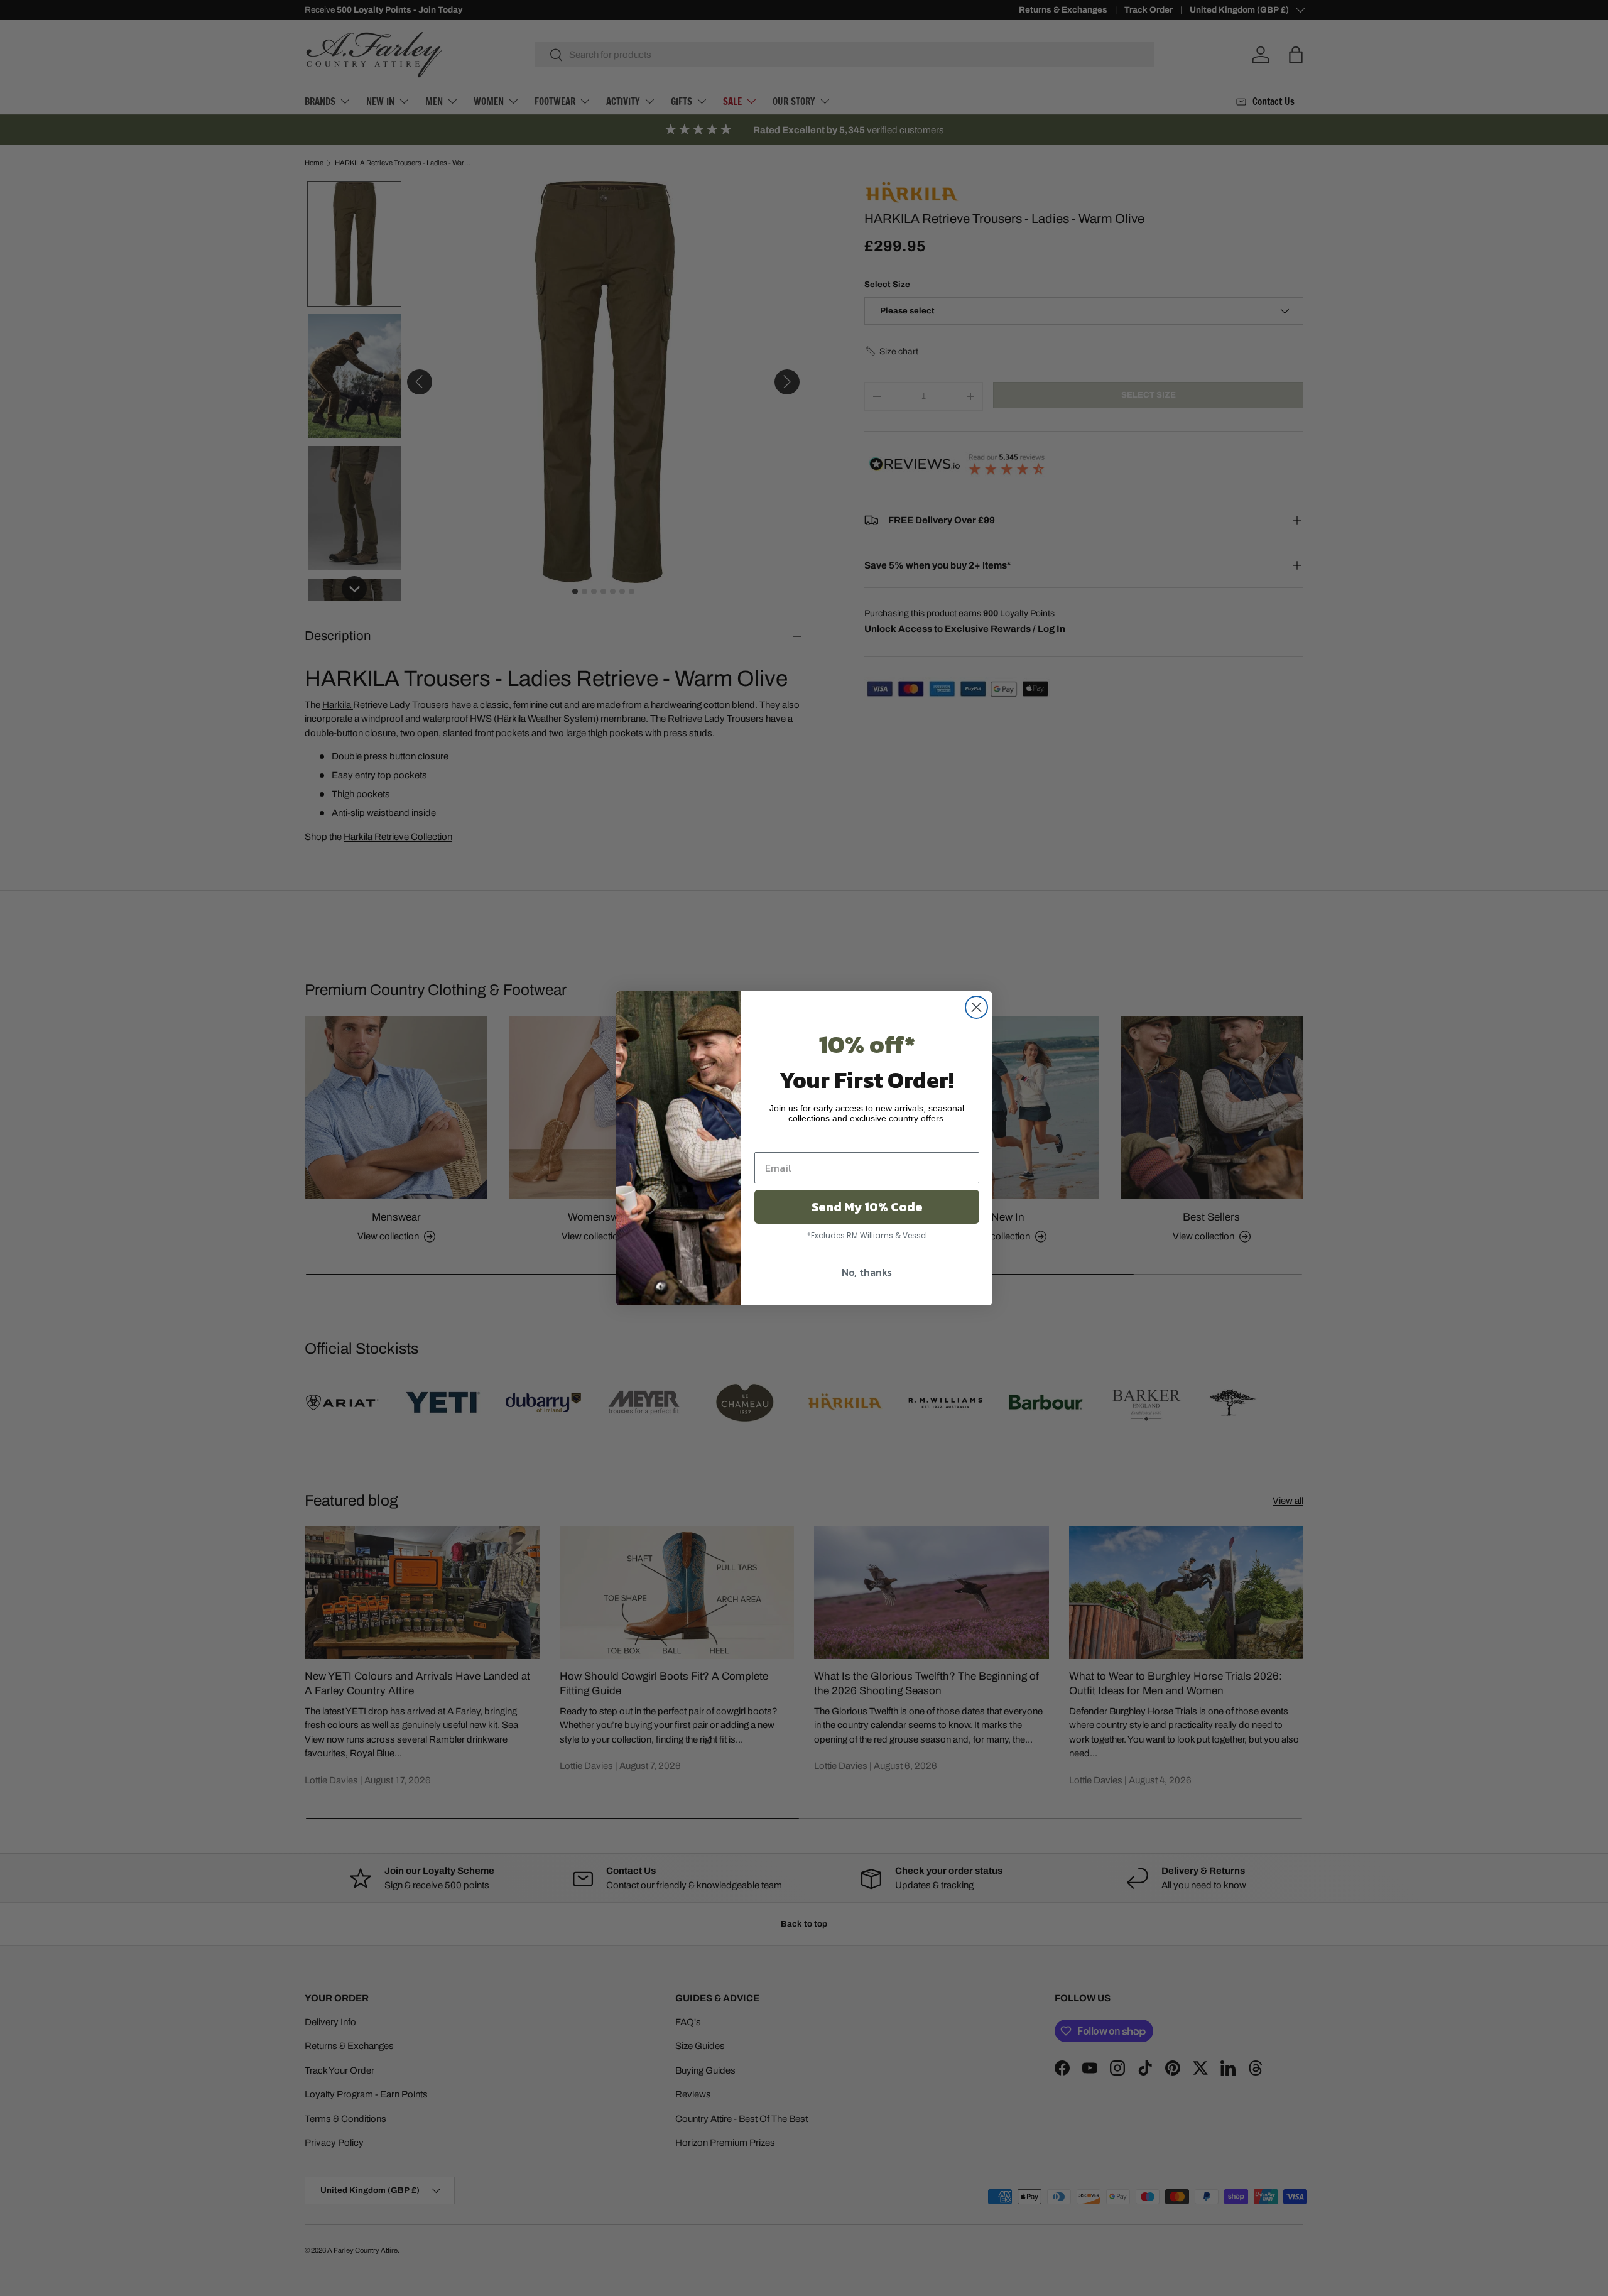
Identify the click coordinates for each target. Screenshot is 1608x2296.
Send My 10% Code (867, 1207)
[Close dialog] (976, 1007)
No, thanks (867, 1272)
